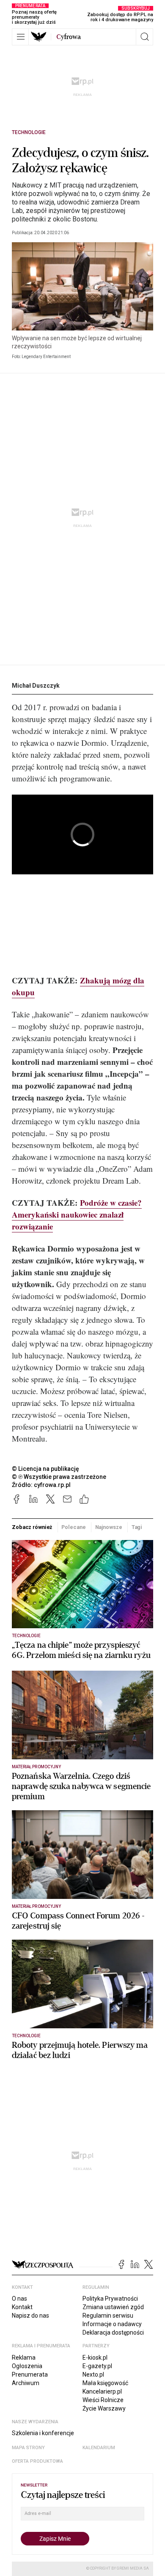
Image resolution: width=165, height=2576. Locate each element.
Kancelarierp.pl (102, 2391)
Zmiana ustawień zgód (113, 2307)
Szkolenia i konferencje (43, 2433)
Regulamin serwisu (108, 2316)
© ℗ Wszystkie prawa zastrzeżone (59, 1477)
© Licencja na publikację (46, 1469)
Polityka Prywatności (110, 2299)
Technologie (29, 132)
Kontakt (22, 2307)
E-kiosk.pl (95, 2358)
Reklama (24, 2358)
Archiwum (26, 2383)
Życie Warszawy (104, 2408)
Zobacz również (32, 1527)
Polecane (73, 1527)
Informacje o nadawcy (112, 2324)
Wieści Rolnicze (103, 2400)
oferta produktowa (37, 2461)
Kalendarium (99, 2448)
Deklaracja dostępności (113, 2332)
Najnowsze (109, 1527)
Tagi (137, 1527)
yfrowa (69, 37)
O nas (19, 2299)
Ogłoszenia (27, 2366)
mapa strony (28, 2448)
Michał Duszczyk (36, 686)
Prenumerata (30, 2374)
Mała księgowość (105, 2383)
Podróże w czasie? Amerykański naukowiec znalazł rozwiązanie (77, 1214)
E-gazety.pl (97, 2366)
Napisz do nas (30, 2316)
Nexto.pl (93, 2374)
